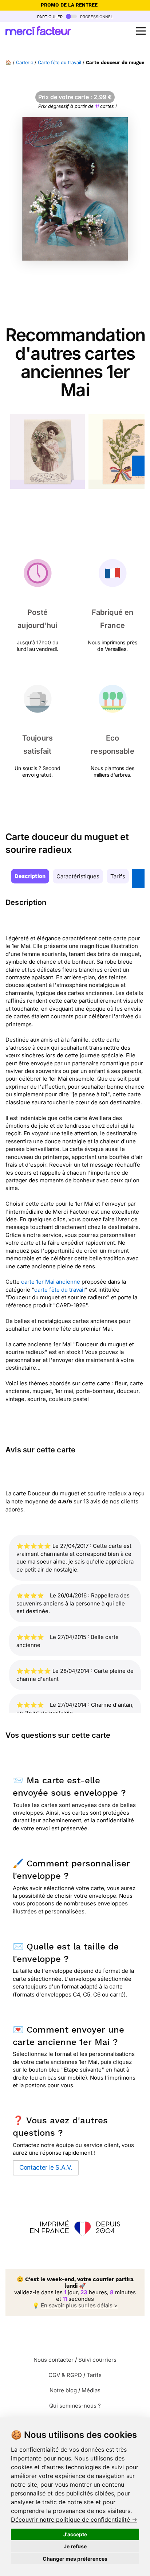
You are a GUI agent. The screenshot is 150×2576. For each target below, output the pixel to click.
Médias (91, 2390)
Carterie (25, 63)
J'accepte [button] (75, 2534)
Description (30, 876)
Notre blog (63, 2390)
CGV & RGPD (65, 2375)
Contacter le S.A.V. (46, 2167)
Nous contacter (54, 2360)
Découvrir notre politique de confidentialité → (74, 2520)
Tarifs (118, 876)
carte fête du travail (60, 1290)
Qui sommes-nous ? (75, 2406)
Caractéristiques (78, 876)
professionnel (96, 16)
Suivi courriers (97, 2360)
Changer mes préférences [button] (75, 2559)
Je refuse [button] (75, 2546)
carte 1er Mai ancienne (51, 1282)
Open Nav (141, 31)
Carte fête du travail (60, 63)
